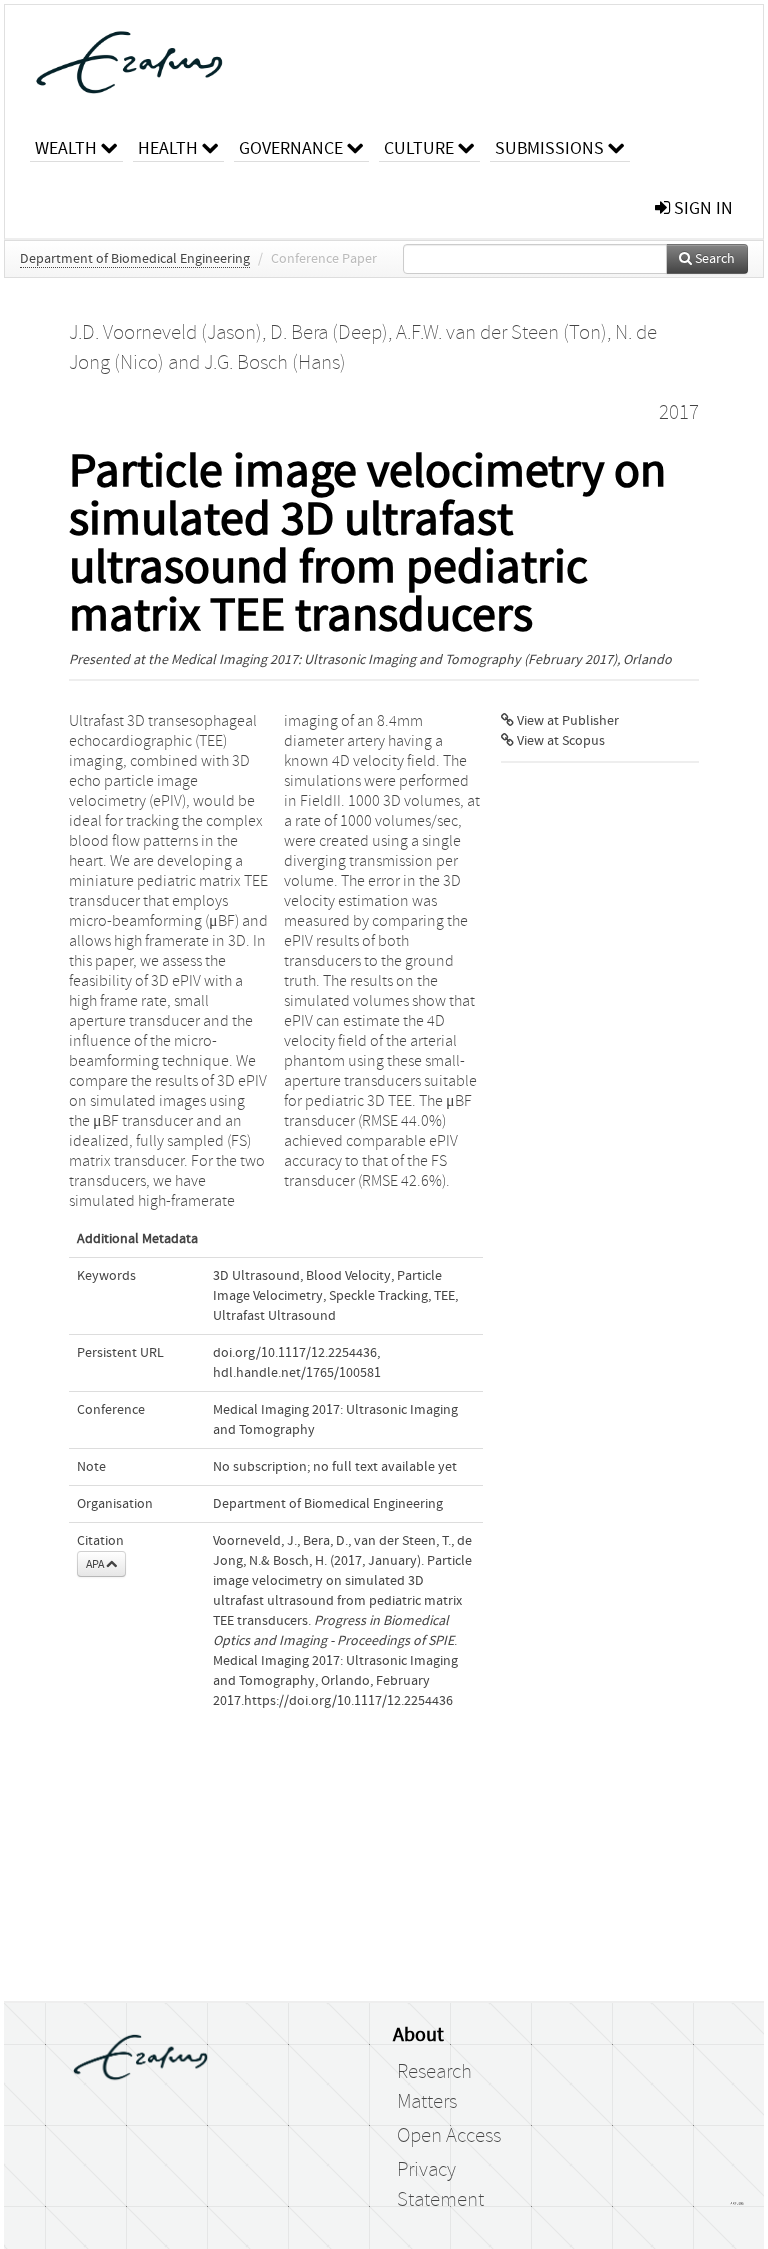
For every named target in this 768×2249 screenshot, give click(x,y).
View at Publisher (566, 721)
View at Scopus (559, 741)
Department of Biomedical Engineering (135, 259)
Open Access (449, 2136)
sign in (701, 208)
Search (713, 259)
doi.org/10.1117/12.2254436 (295, 1353)
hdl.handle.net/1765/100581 (297, 1373)
